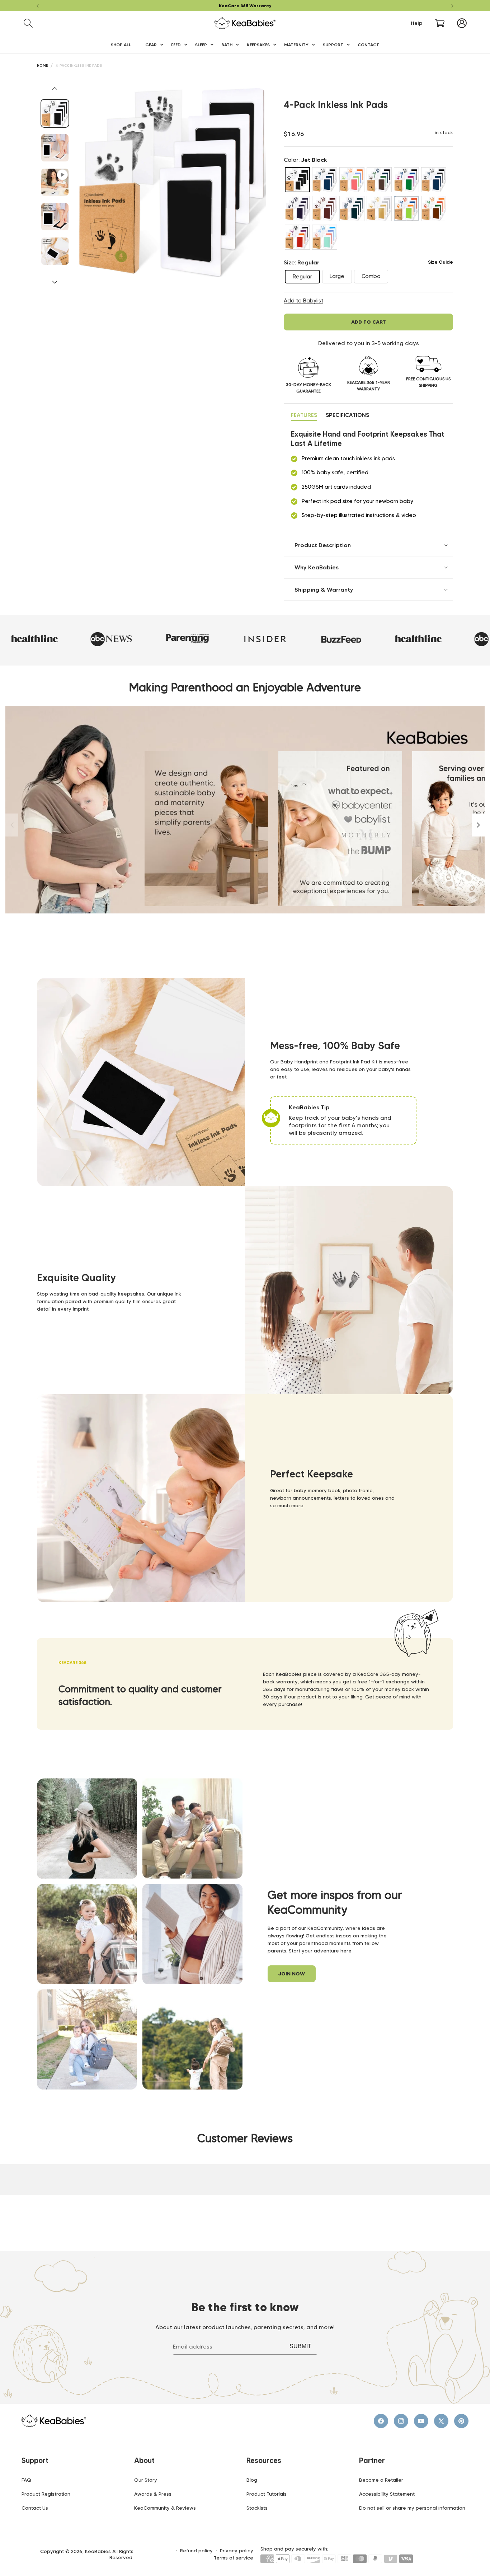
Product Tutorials (267, 2494)
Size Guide (440, 262)
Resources (264, 2460)
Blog (252, 2480)
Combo (375, 278)
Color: (305, 160)
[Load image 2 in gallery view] (55, 148)
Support (35, 2460)
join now (292, 1974)
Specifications (347, 415)
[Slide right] (55, 282)
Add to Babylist (303, 301)
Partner (372, 2460)
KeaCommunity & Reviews (165, 2508)
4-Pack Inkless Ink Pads (79, 65)
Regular (306, 278)
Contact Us (35, 2508)
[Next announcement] (452, 6)
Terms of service (234, 2558)
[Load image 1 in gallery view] (55, 113)
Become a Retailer (381, 2480)
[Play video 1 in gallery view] (55, 182)
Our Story (146, 2480)
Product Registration (46, 2494)
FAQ (26, 2480)
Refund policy (196, 2551)
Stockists (257, 2508)
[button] (28, 23)
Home (42, 65)
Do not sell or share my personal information (412, 2508)
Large (341, 278)
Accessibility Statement (387, 2494)
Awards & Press (153, 2494)
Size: (301, 262)
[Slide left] (55, 88)
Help (416, 23)
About (144, 2460)
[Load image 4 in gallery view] (55, 251)
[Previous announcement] (38, 6)
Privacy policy (237, 2551)
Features (304, 415)
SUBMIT (300, 2346)
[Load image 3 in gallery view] (55, 217)
